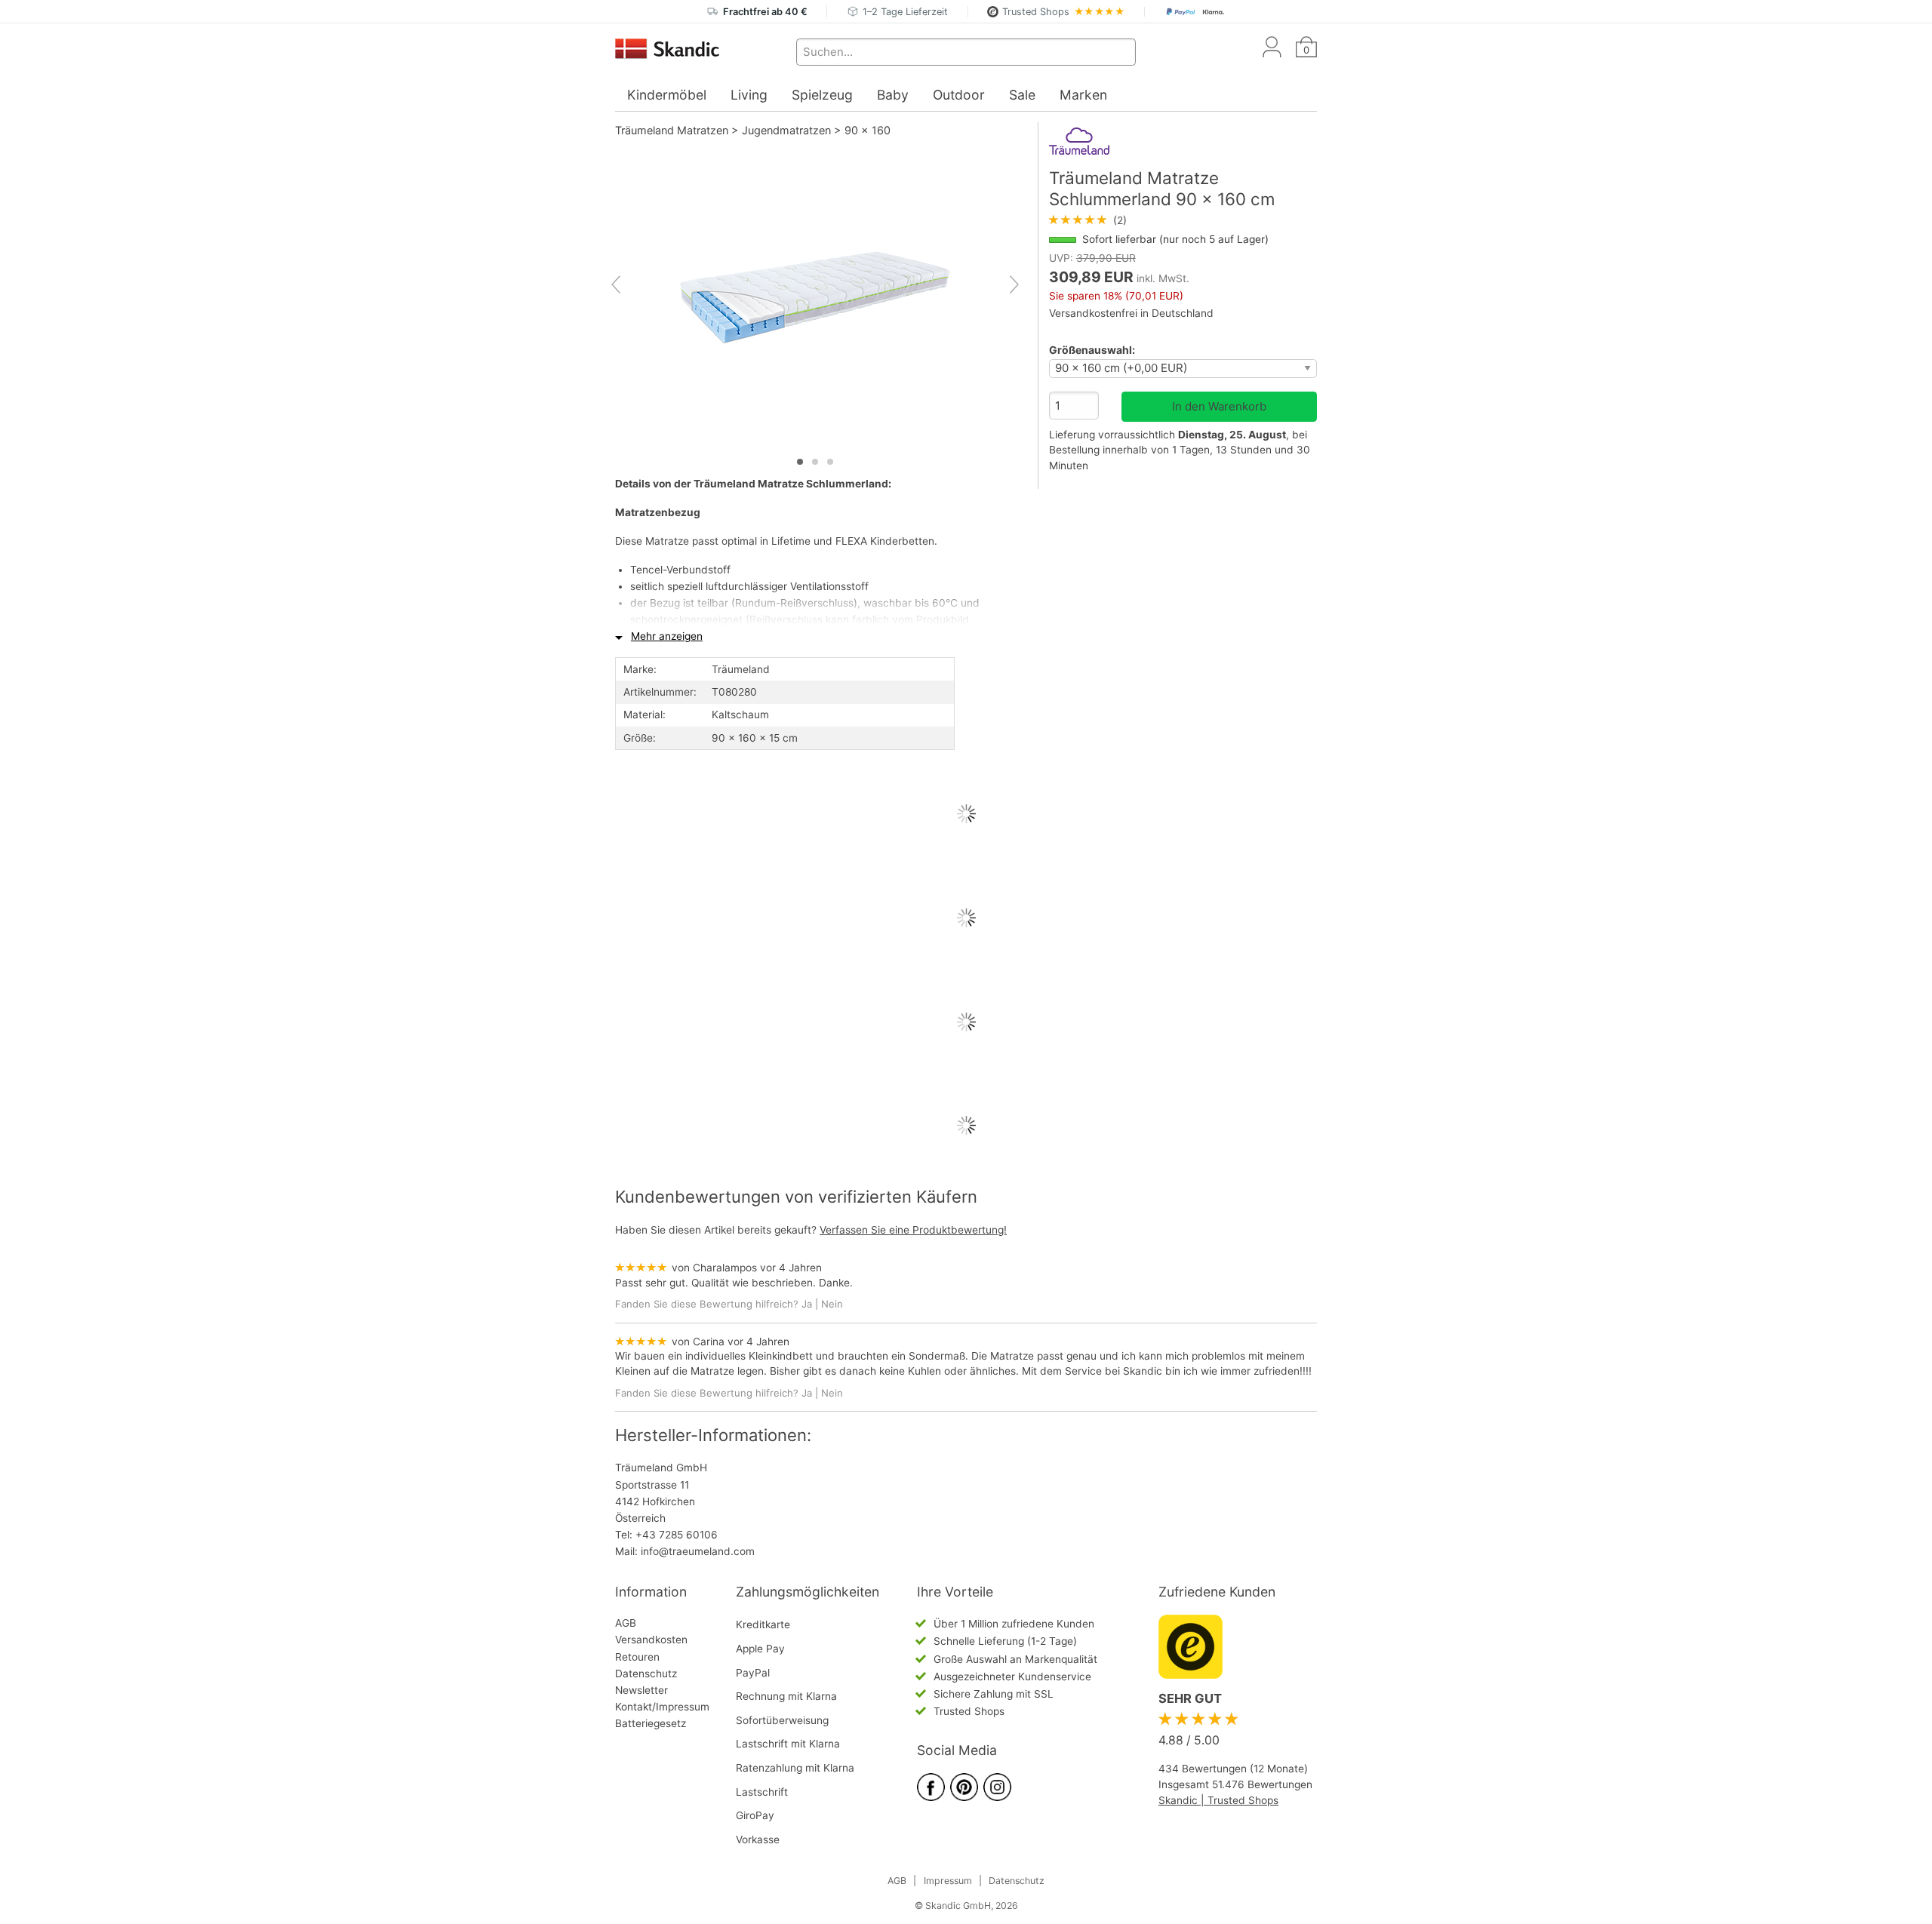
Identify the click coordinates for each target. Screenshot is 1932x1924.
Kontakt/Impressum (662, 1707)
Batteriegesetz (651, 1723)
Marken (1083, 95)
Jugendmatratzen (786, 130)
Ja (807, 1304)
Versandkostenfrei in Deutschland (1131, 313)
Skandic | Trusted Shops (1218, 1800)
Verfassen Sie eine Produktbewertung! (913, 1230)
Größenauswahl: (1092, 350)
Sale (1022, 95)
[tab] (800, 462)
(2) (1088, 220)
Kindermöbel (667, 95)
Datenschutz (646, 1674)
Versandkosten (651, 1640)
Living (749, 95)
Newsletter (641, 1690)
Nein (832, 1304)
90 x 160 (868, 130)
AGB (626, 1623)
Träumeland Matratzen (672, 130)
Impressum (948, 1881)
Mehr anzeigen (667, 636)
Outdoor (959, 95)
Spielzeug (822, 95)
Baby (893, 95)
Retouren (637, 1657)
